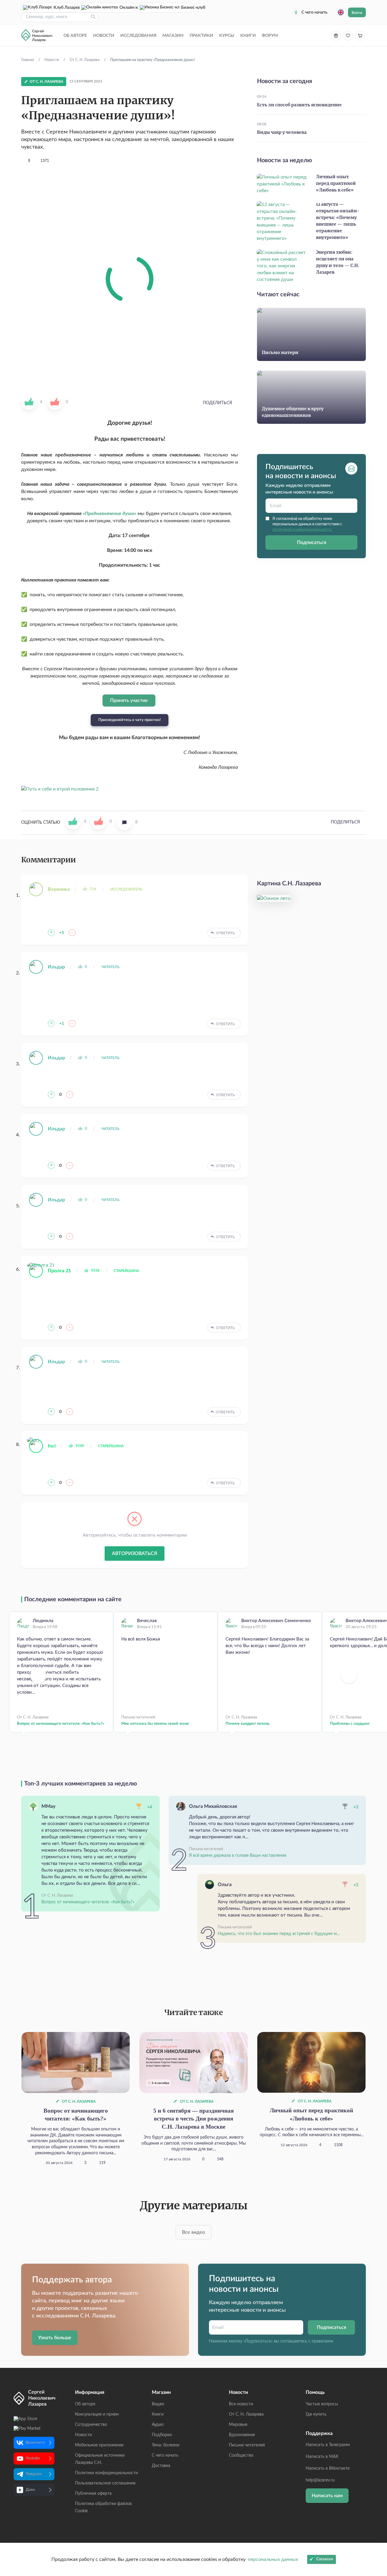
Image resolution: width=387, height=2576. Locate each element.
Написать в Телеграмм (328, 2445)
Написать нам (327, 2496)
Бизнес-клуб (187, 8)
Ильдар (56, 967)
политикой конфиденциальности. (302, 530)
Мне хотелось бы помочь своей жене (155, 1724)
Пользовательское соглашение (105, 2483)
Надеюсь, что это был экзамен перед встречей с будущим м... (279, 1934)
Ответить (225, 933)
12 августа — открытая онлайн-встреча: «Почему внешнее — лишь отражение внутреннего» (338, 221)
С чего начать (314, 12)
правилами (322, 2341)
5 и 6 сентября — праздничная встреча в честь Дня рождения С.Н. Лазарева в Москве (193, 2119)
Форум (270, 36)
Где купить (316, 2414)
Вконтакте (35, 2443)
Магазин (173, 36)
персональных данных (273, 2559)
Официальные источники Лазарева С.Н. (100, 2459)
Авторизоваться (135, 1554)
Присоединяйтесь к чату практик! (130, 720)
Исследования (138, 36)
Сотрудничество (91, 2425)
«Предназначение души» (110, 514)
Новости (104, 36)
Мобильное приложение (99, 2445)
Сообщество (241, 2455)
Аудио (158, 2425)
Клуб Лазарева (65, 8)
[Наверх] (376, 2513)
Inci (52, 1446)
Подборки (162, 2435)
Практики (201, 36)
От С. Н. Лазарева (78, 2101)
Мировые (238, 2425)
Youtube (33, 2458)
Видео (158, 2404)
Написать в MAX (322, 2457)
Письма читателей (247, 2445)
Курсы (227, 36)
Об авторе (75, 36)
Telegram (34, 2474)
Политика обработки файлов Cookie (103, 2507)
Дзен (30, 2490)
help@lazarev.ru (320, 2480)
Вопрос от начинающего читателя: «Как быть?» (60, 1724)
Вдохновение (242, 2435)
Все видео (193, 2232)
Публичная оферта (93, 2494)
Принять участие (129, 700)
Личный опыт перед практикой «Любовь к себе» (336, 184)
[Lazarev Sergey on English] (341, 12)
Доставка (161, 2466)
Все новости (241, 2404)
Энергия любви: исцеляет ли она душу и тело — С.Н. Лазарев (338, 262)
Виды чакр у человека (282, 133)
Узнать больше (55, 2338)
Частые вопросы (322, 2404)
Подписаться (312, 542)
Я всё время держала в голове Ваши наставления (238, 1856)
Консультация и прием (97, 2414)
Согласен (325, 2559)
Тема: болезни (166, 2445)
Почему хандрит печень (247, 1724)
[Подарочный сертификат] (336, 36)
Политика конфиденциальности (106, 2473)
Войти (357, 13)
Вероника (59, 889)
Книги (248, 36)
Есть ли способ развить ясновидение (299, 105)
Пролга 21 (59, 1271)
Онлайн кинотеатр (127, 8)
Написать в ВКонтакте (328, 2468)
